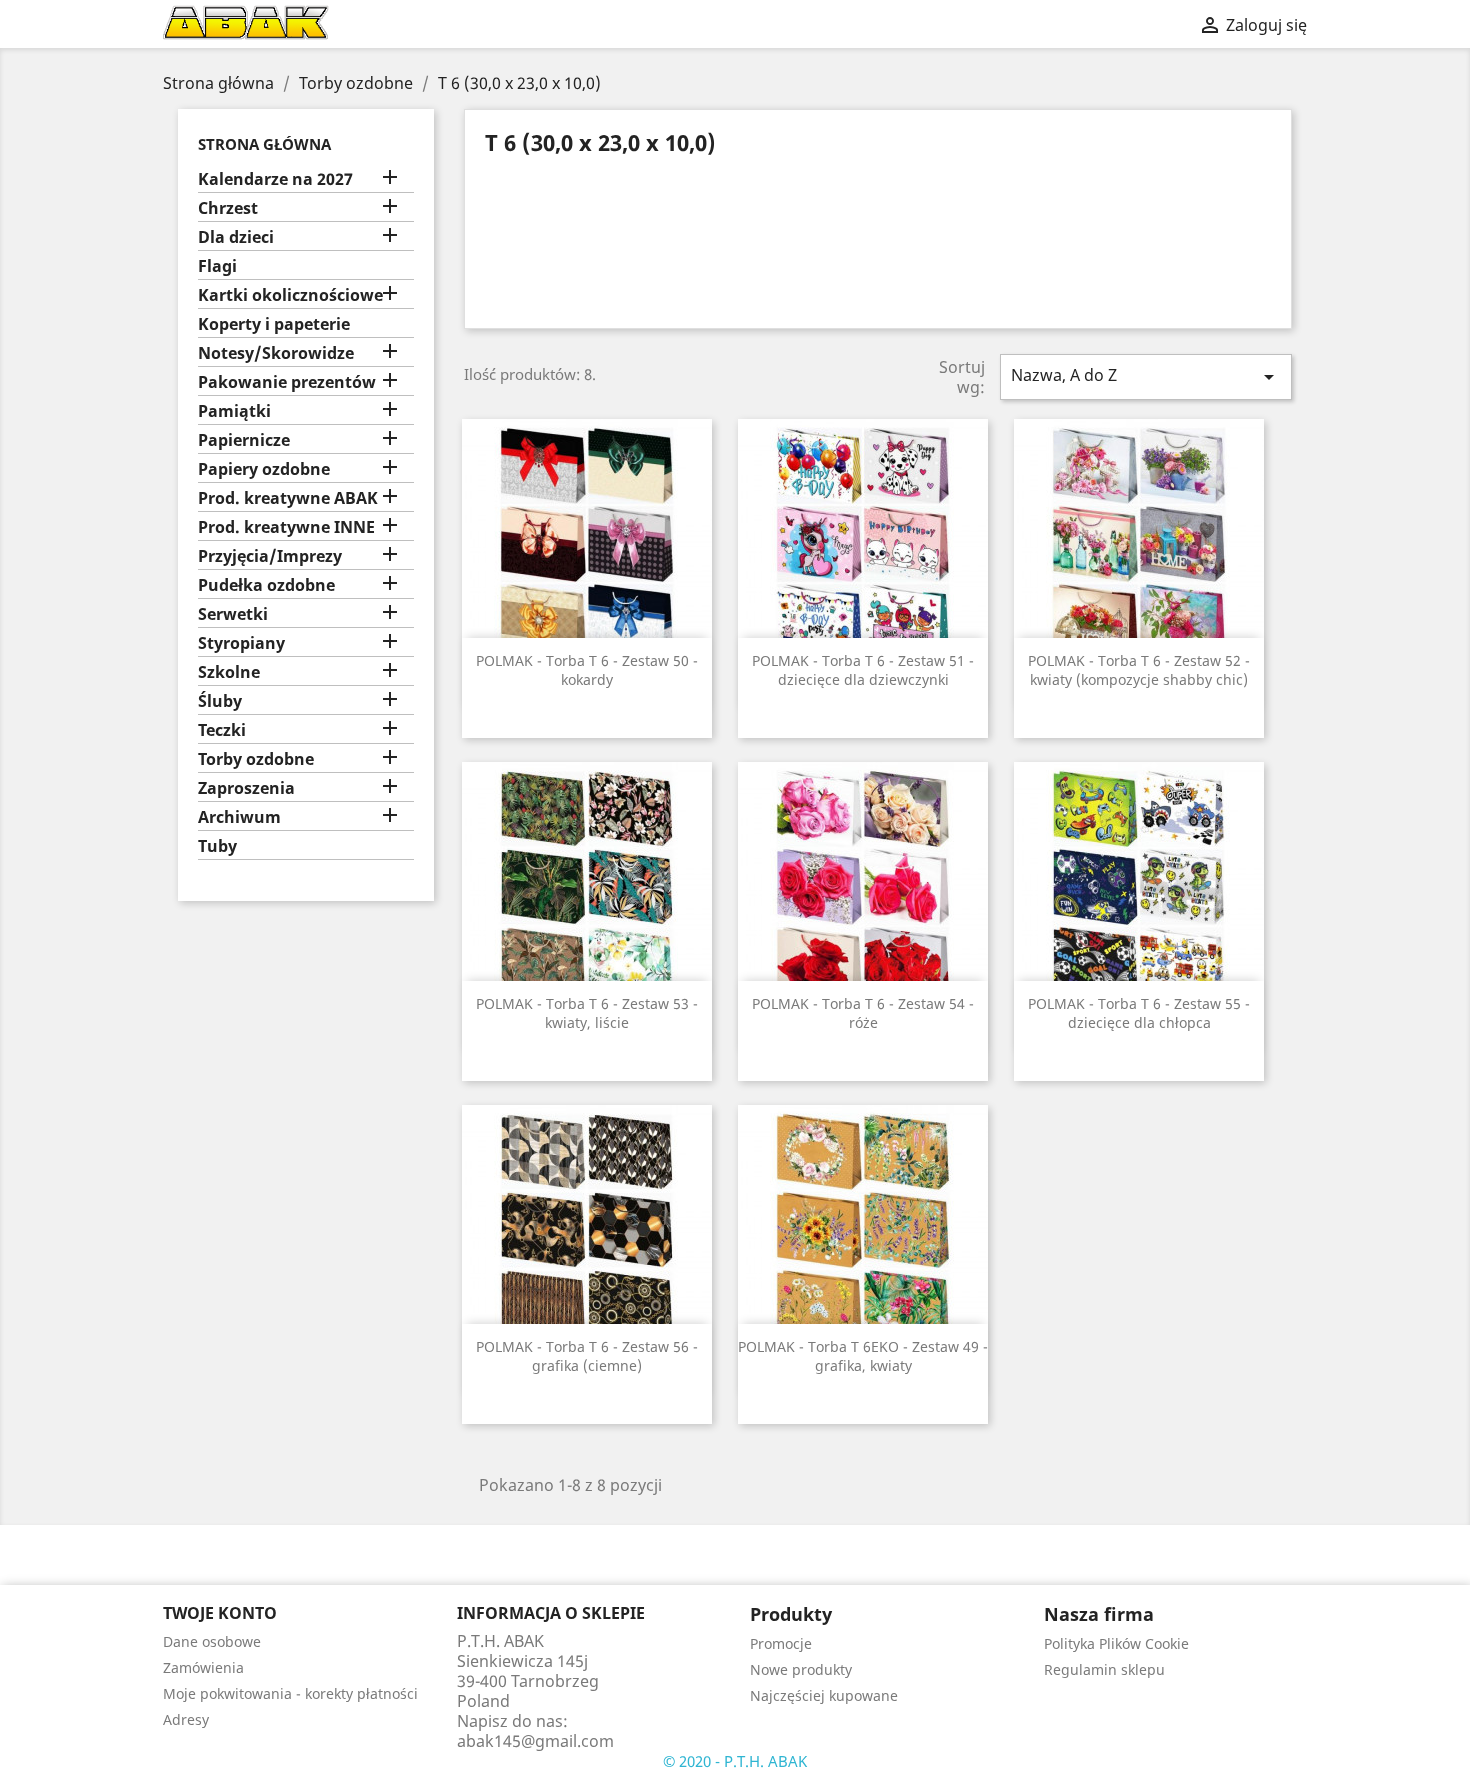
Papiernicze (244, 440)
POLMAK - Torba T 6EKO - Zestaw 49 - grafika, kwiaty (863, 1356)
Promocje (781, 1643)
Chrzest (228, 208)
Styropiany (241, 643)
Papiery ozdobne (264, 469)
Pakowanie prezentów (287, 382)
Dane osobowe (212, 1641)
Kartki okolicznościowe (290, 295)
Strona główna (264, 144)
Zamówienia (203, 1667)
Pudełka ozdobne (266, 585)
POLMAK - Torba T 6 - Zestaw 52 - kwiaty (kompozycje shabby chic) (1139, 670)
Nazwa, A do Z (1146, 376)
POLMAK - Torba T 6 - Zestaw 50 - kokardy (587, 670)
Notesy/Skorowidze (276, 353)
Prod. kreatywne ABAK (288, 498)
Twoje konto (220, 1613)
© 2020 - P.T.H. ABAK (735, 1761)
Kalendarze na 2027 (275, 179)
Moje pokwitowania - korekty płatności (290, 1693)
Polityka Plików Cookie (1116, 1643)
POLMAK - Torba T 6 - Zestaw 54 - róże (863, 1013)
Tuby (217, 846)
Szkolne (229, 672)
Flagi (217, 266)
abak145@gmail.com (535, 1741)
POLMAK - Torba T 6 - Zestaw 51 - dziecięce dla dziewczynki (863, 670)
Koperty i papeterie (274, 324)
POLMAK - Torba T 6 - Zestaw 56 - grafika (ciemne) (587, 1356)
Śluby (220, 701)
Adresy (186, 1719)
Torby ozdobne (256, 759)
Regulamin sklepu (1104, 1669)
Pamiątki (234, 411)
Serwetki (233, 614)
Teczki (222, 730)
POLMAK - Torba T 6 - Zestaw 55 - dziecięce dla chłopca (1139, 1013)
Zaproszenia (246, 788)
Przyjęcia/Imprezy (270, 556)
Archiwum (239, 817)
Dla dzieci (236, 237)
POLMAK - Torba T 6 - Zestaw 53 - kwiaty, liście (587, 1013)
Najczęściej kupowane (824, 1695)
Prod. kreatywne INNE (286, 527)
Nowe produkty (801, 1669)
